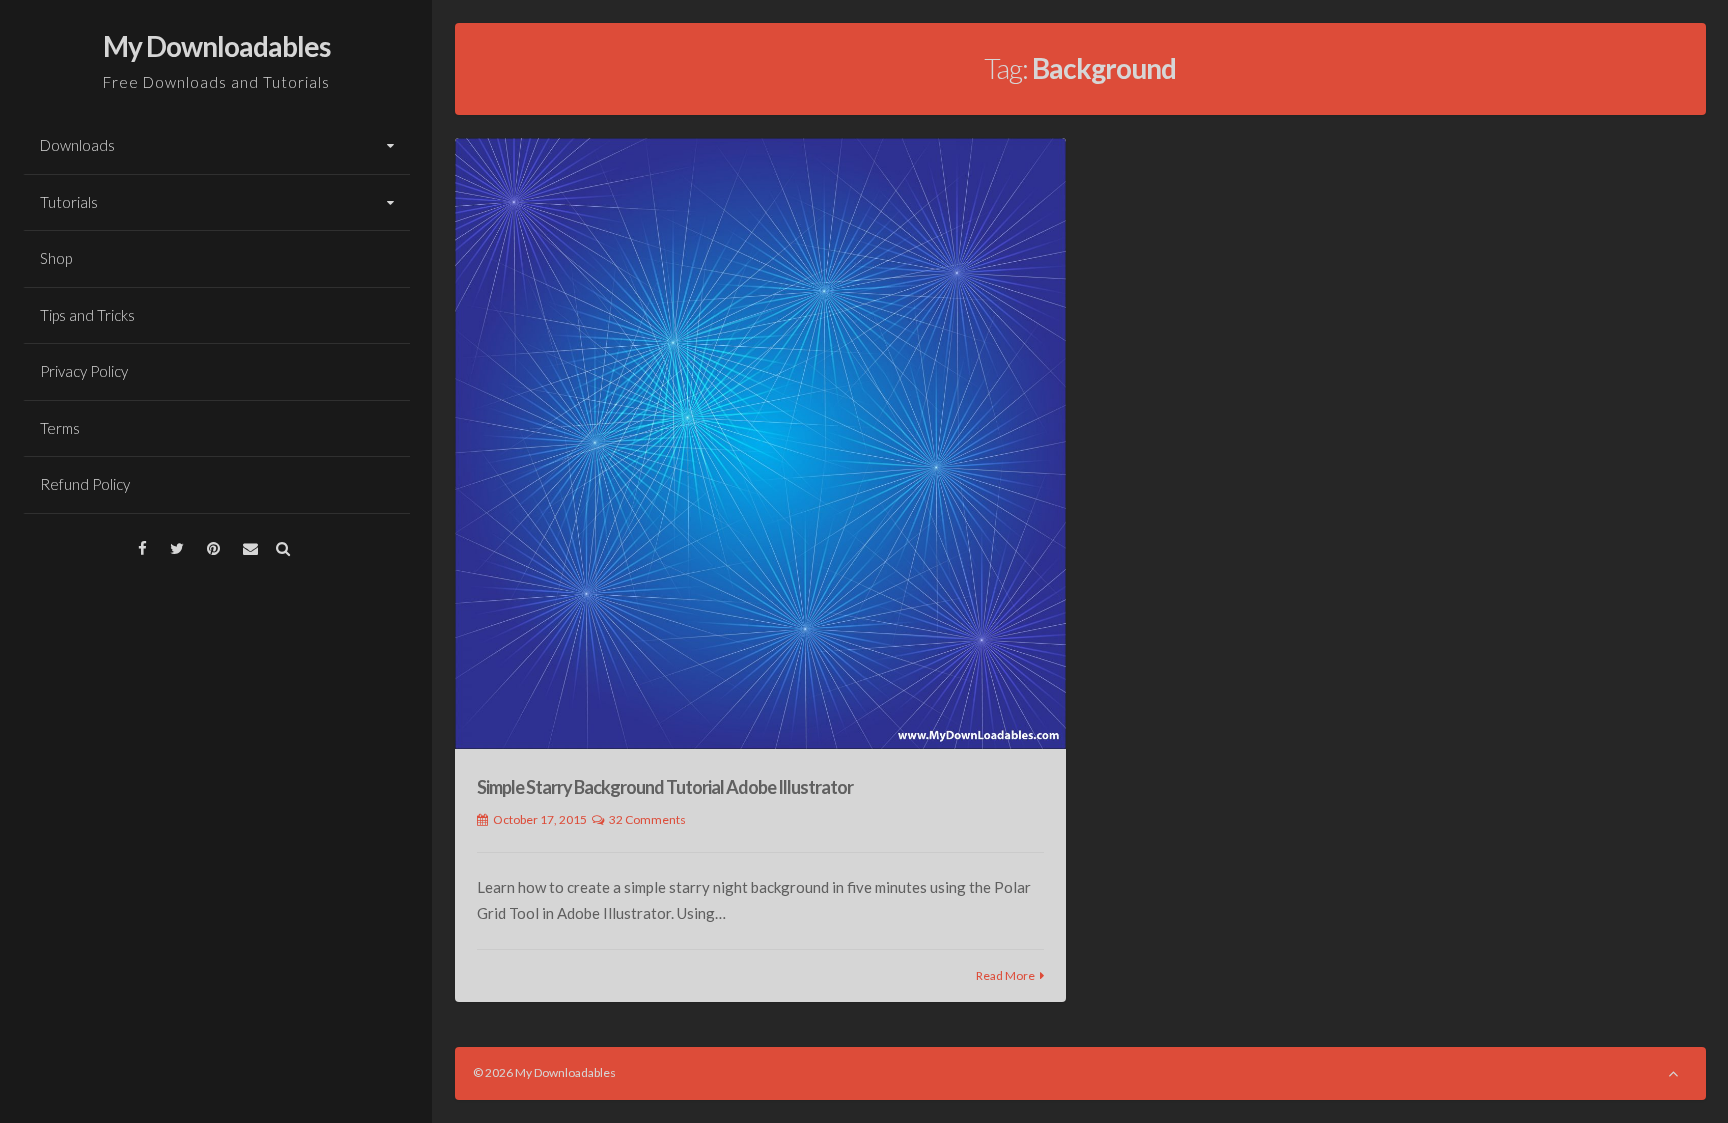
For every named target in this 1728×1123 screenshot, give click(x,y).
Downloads (77, 145)
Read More (1005, 975)
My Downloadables (216, 46)
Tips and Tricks (87, 315)
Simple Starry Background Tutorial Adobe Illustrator (665, 787)
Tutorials (69, 202)
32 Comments (647, 819)
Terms (60, 428)
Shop (56, 258)
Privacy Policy (84, 371)
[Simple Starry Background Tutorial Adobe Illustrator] (761, 444)
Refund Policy (85, 484)
